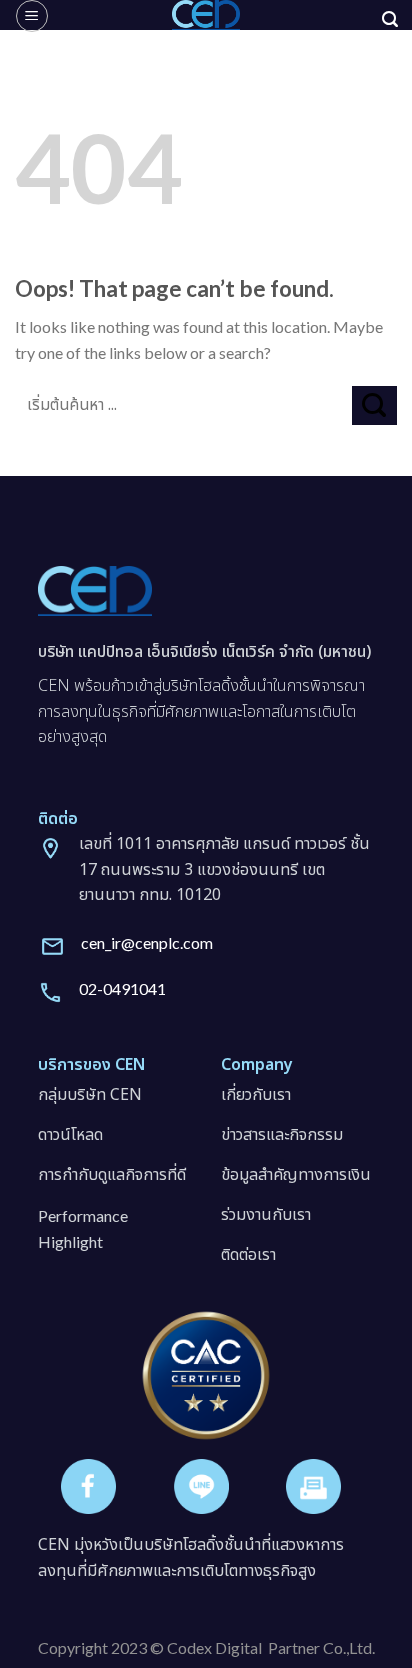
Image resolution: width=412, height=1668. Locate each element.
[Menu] (32, 16)
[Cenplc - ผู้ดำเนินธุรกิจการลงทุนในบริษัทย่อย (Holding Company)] (206, 15)
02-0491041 (122, 988)
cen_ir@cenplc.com (147, 942)
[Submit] (374, 405)
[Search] (390, 19)
